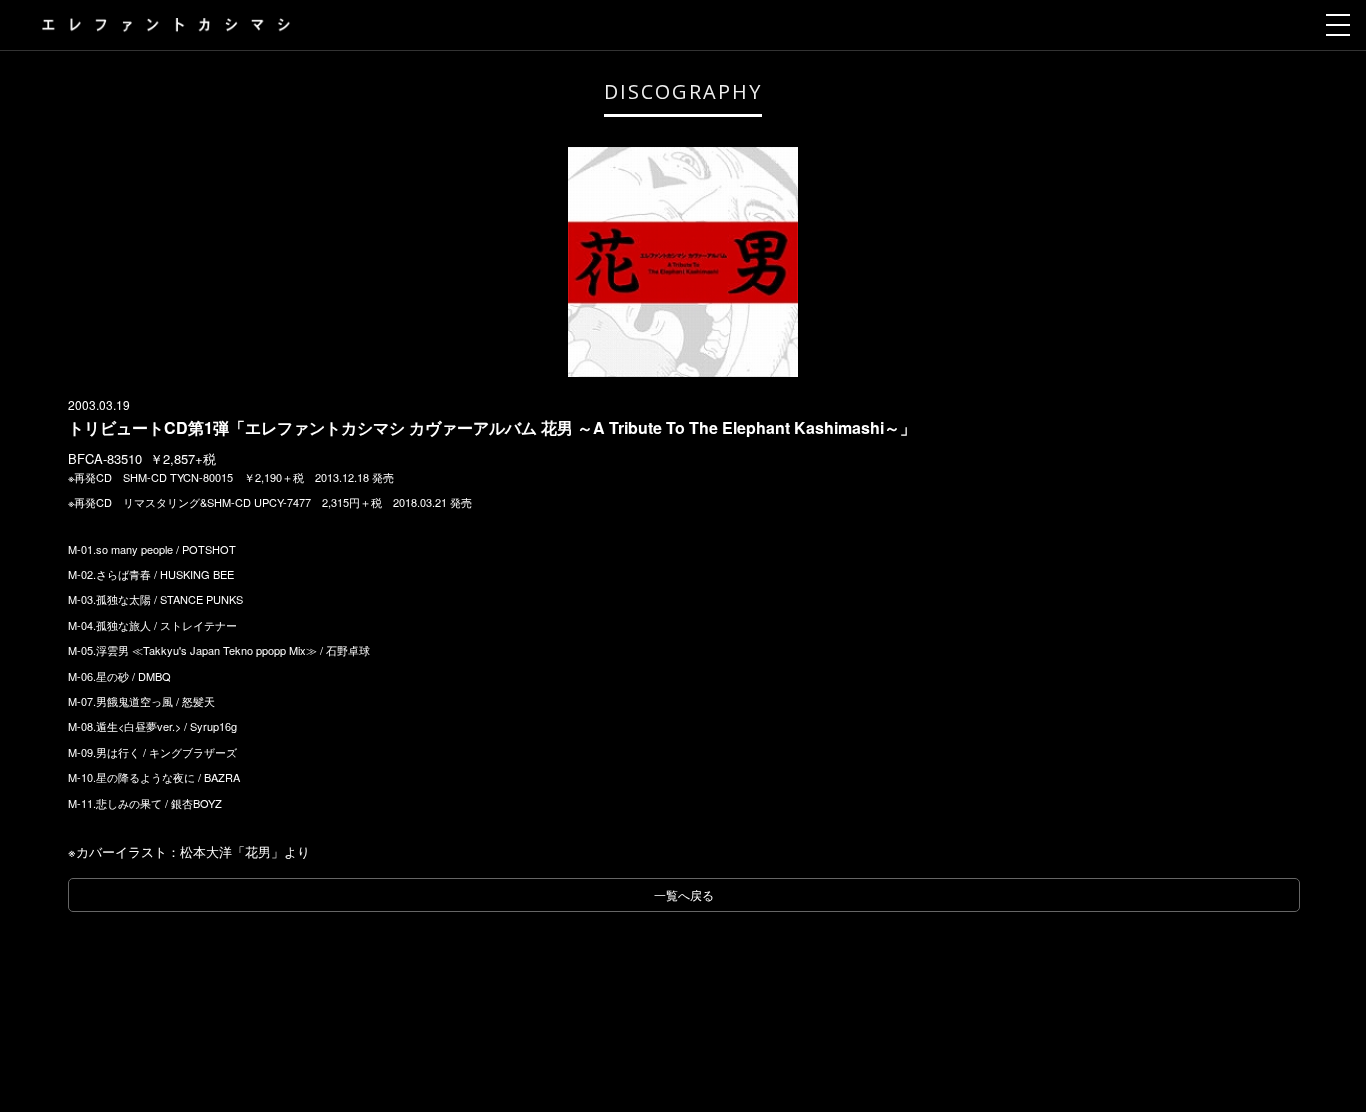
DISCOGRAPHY (683, 91)
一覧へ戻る (684, 894)
